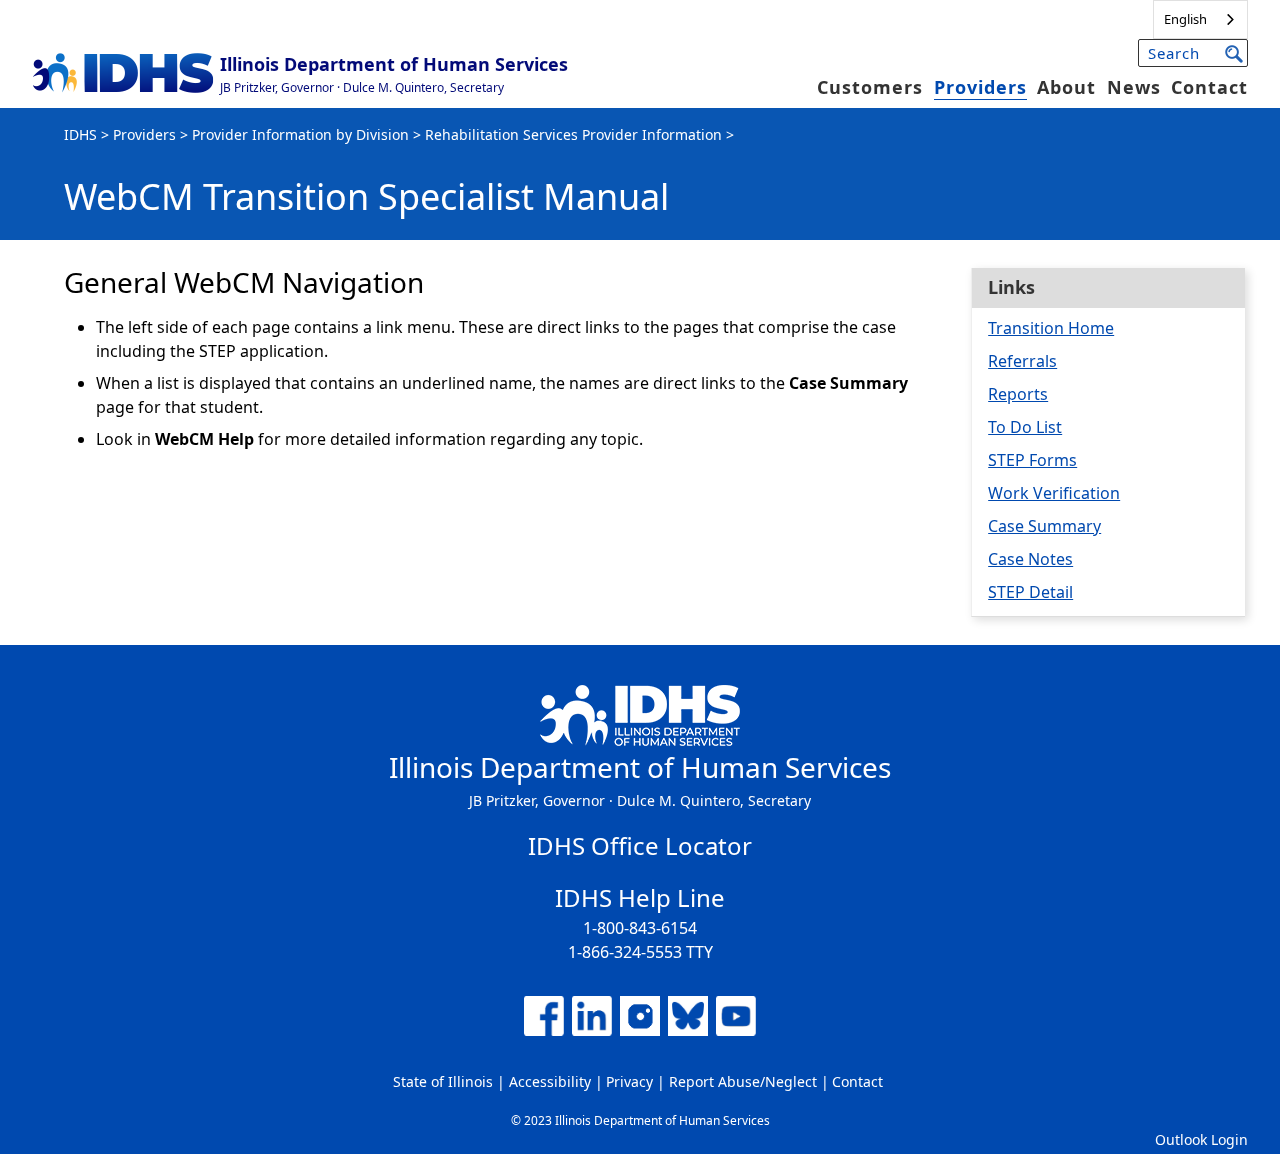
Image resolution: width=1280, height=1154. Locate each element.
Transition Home (1051, 328)
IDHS (80, 134)
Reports (1018, 394)
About (1066, 87)
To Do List (1025, 427)
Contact (1209, 87)
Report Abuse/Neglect (743, 1081)
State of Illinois (443, 1081)
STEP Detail (1030, 592)
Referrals (1022, 361)
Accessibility (550, 1081)
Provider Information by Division (300, 134)
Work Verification (1054, 493)
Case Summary (1044, 526)
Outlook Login (1201, 1139)
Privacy (629, 1081)
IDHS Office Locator (640, 845)
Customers (870, 87)
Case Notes (1030, 559)
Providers (980, 87)
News (1134, 87)
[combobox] (1200, 19)
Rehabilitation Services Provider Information (573, 134)
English (1185, 19)
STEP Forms (1032, 460)
